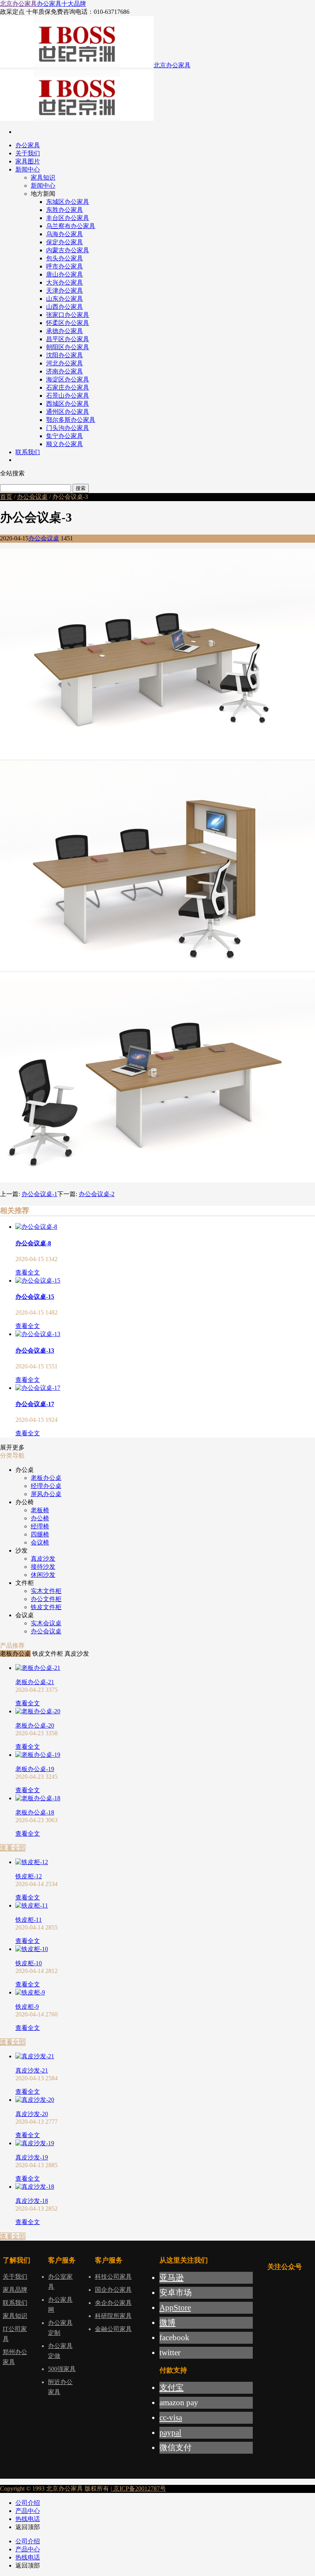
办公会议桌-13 (35, 1350)
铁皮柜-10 (29, 1963)
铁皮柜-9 (27, 2007)
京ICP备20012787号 (139, 2489)
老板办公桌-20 (35, 1725)
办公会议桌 (32, 497)
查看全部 (13, 1848)
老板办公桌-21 (35, 1682)
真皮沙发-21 (32, 2070)
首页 (6, 497)
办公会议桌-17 (35, 1404)
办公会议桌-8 (33, 1243)
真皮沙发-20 (32, 2114)
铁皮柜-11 (29, 1920)
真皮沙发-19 (32, 2157)
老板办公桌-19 (35, 1769)
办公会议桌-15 (35, 1297)
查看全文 (28, 1272)
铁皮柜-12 (29, 1876)
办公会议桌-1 (39, 1194)
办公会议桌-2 (97, 1194)
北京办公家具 (18, 4)
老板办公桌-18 (35, 1812)
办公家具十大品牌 (61, 4)
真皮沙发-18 (32, 2201)
